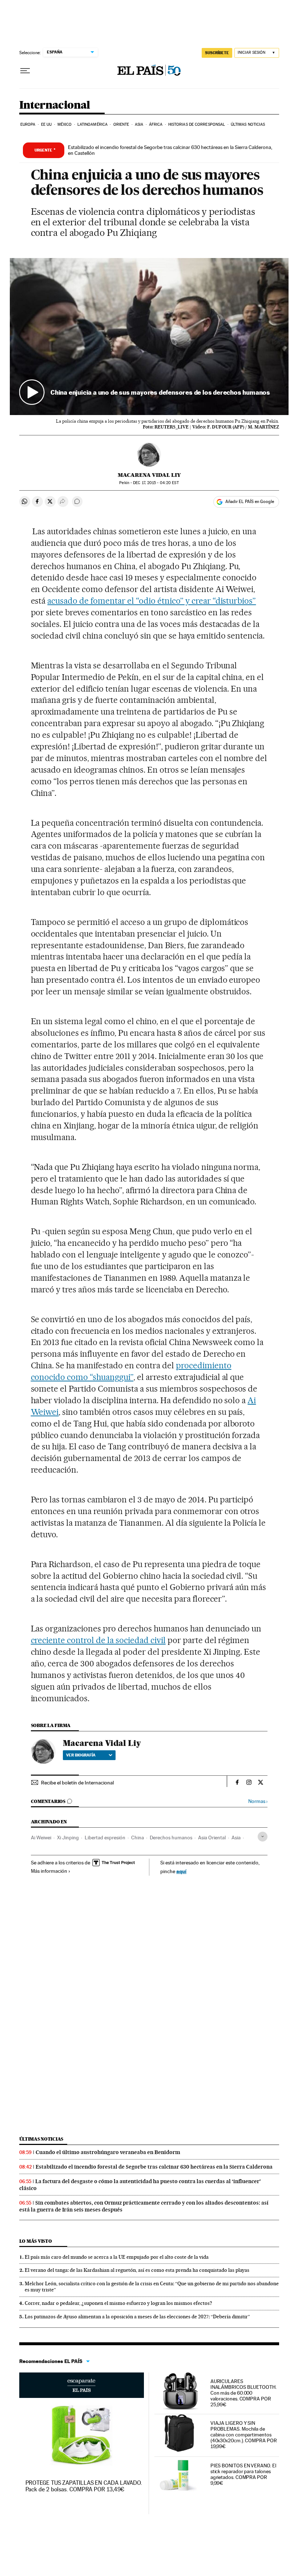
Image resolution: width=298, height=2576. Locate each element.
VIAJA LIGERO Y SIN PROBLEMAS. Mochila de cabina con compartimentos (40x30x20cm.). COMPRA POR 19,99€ (244, 2435)
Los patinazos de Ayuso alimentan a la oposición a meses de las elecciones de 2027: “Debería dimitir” (137, 2317)
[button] (149, 336)
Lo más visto (36, 2241)
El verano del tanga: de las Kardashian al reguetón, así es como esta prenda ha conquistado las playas (137, 2270)
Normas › (258, 1801)
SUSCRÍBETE (217, 53)
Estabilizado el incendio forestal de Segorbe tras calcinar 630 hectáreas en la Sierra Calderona (154, 2167)
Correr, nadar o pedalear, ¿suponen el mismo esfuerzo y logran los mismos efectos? (118, 2303)
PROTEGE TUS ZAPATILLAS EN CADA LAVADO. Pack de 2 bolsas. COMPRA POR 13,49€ (84, 2486)
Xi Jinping (68, 1838)
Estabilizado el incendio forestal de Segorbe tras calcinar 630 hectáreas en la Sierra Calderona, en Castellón (170, 150)
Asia (139, 124)
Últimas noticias (248, 124)
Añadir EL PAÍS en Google (250, 502)
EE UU (47, 124)
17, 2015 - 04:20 (156, 483)
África (156, 124)
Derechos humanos (171, 1838)
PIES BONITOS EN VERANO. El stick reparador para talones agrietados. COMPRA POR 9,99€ (243, 2474)
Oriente (121, 124)
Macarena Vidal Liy (149, 475)
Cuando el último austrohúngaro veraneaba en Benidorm (108, 2152)
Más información (49, 1871)
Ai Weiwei (41, 1838)
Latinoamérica (92, 124)
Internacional (55, 105)
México (65, 124)
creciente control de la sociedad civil (98, 1640)
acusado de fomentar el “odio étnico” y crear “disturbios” (152, 601)
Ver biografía (81, 1755)
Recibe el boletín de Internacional (77, 1783)
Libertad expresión (105, 1838)
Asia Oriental (212, 1838)
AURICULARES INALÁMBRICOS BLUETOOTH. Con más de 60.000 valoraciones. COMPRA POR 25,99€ (243, 2393)
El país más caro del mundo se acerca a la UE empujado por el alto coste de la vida (117, 2257)
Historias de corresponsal (197, 124)
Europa (28, 124)
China (138, 1838)
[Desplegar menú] (25, 71)
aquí (181, 1871)
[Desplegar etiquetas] (263, 1837)
